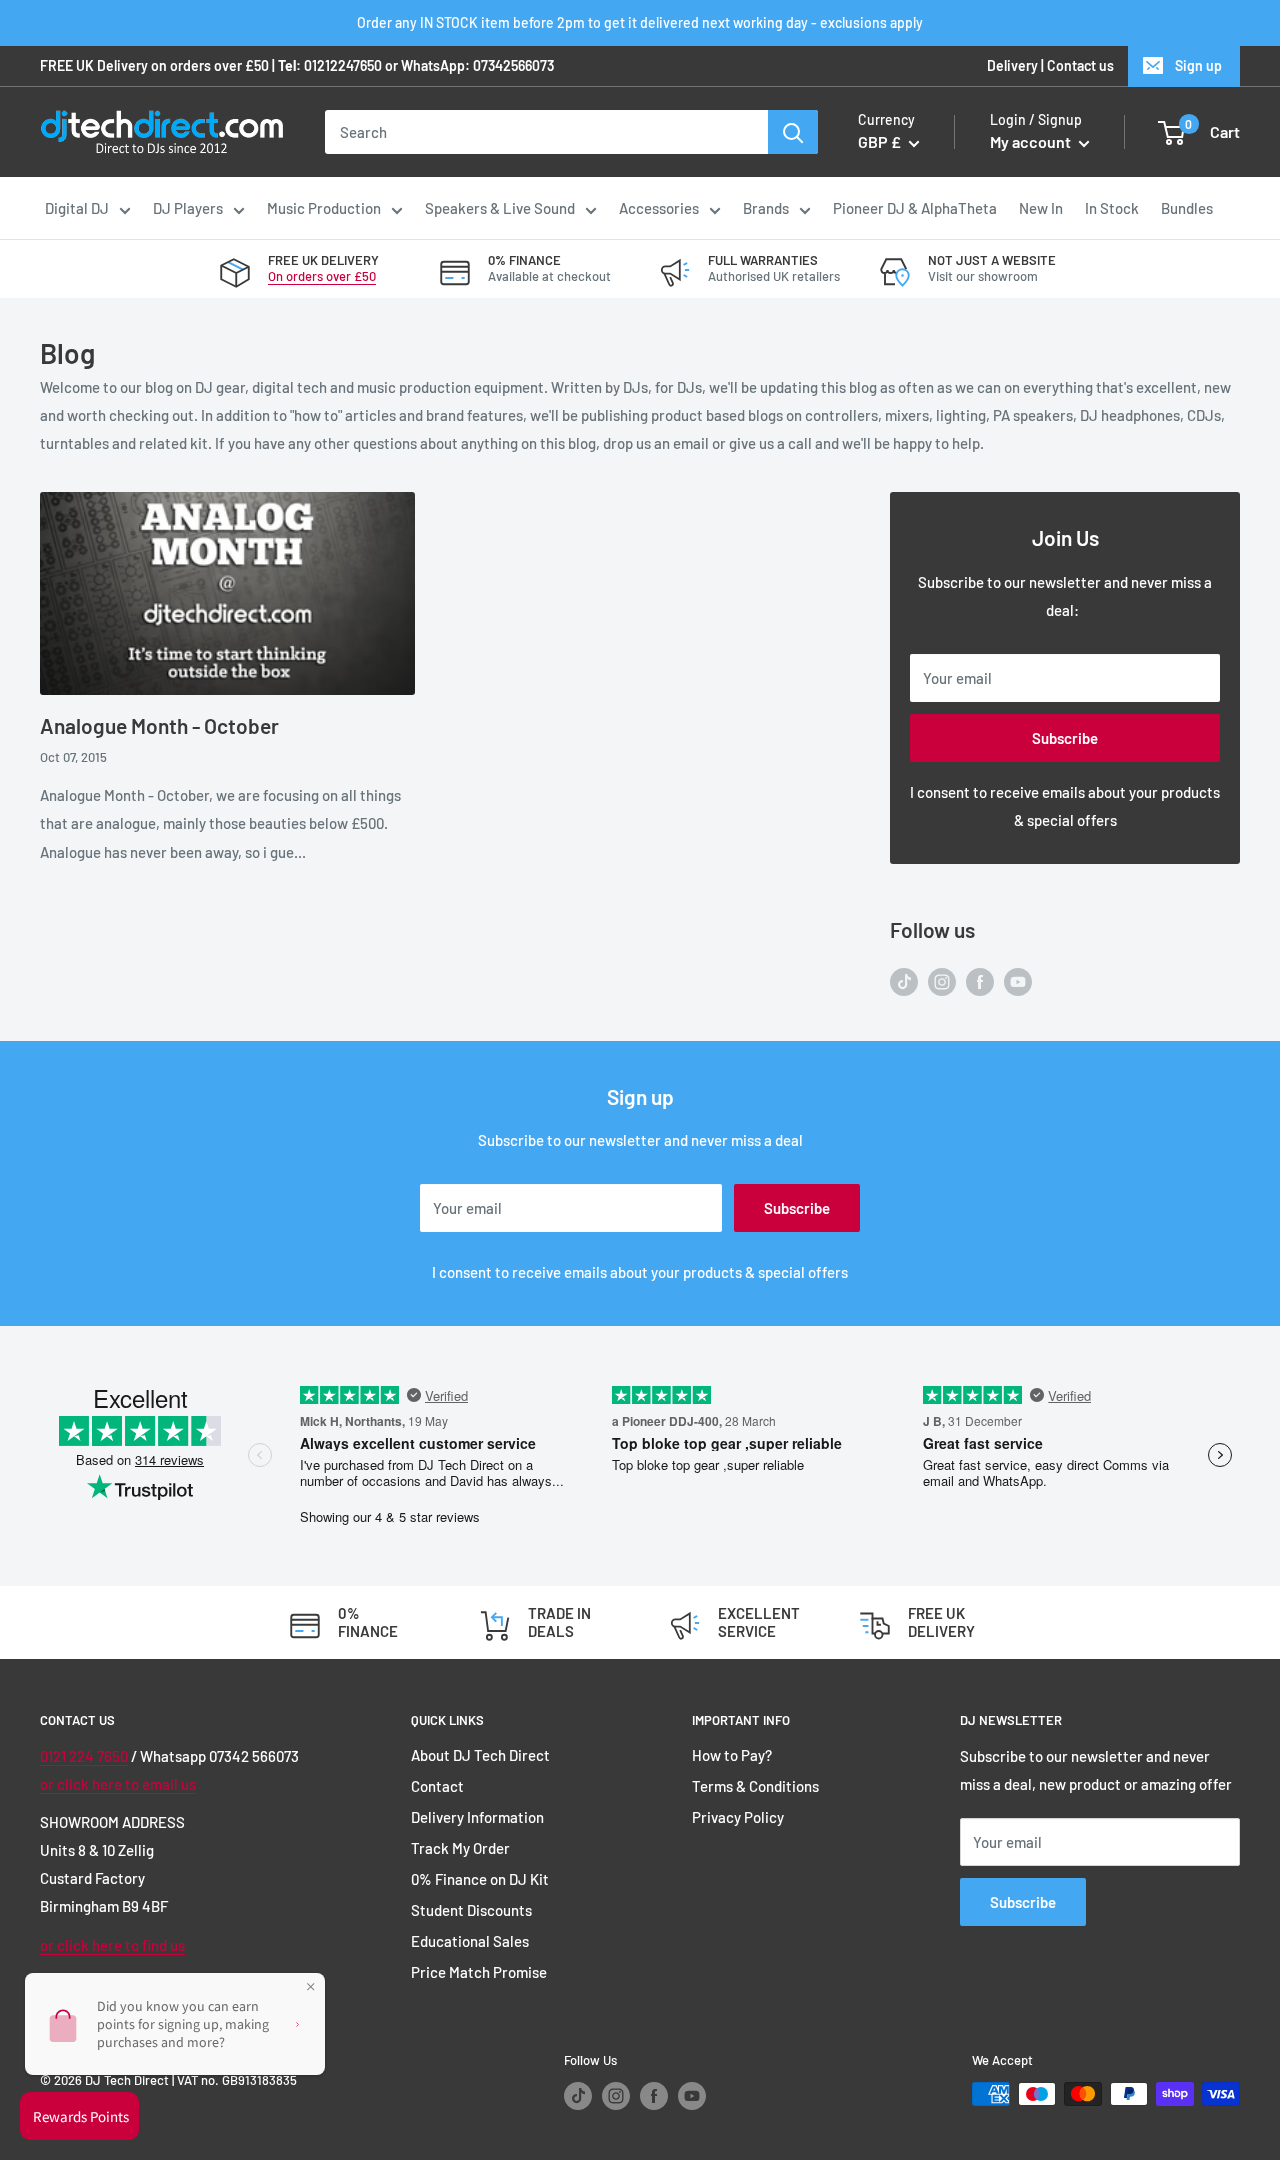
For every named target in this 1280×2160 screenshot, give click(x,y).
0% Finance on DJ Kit (480, 1879)
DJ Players (188, 208)
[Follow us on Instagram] (942, 980)
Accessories (659, 208)
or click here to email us (118, 1784)
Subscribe (1065, 738)
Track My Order (460, 1848)
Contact (437, 1786)
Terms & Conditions (755, 1786)
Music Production (324, 208)
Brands (766, 208)
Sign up (1198, 65)
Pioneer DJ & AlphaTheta (915, 208)
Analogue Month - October (159, 725)
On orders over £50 (322, 276)
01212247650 (343, 65)
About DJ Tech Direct (480, 1755)
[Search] (793, 132)
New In (1041, 208)
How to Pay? (732, 1755)
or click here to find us (112, 1945)
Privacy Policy (738, 1817)
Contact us (1080, 65)
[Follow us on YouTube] (1018, 980)
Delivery (1012, 65)
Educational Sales (470, 1941)
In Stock (1112, 208)
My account (1032, 142)
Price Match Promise (479, 1972)
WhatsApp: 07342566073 (477, 65)
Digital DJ (77, 208)
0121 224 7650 (84, 1756)
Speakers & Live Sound (500, 208)
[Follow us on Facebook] (980, 980)
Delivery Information (477, 1817)
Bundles (1187, 208)
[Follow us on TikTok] (904, 980)
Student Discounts (471, 1910)
